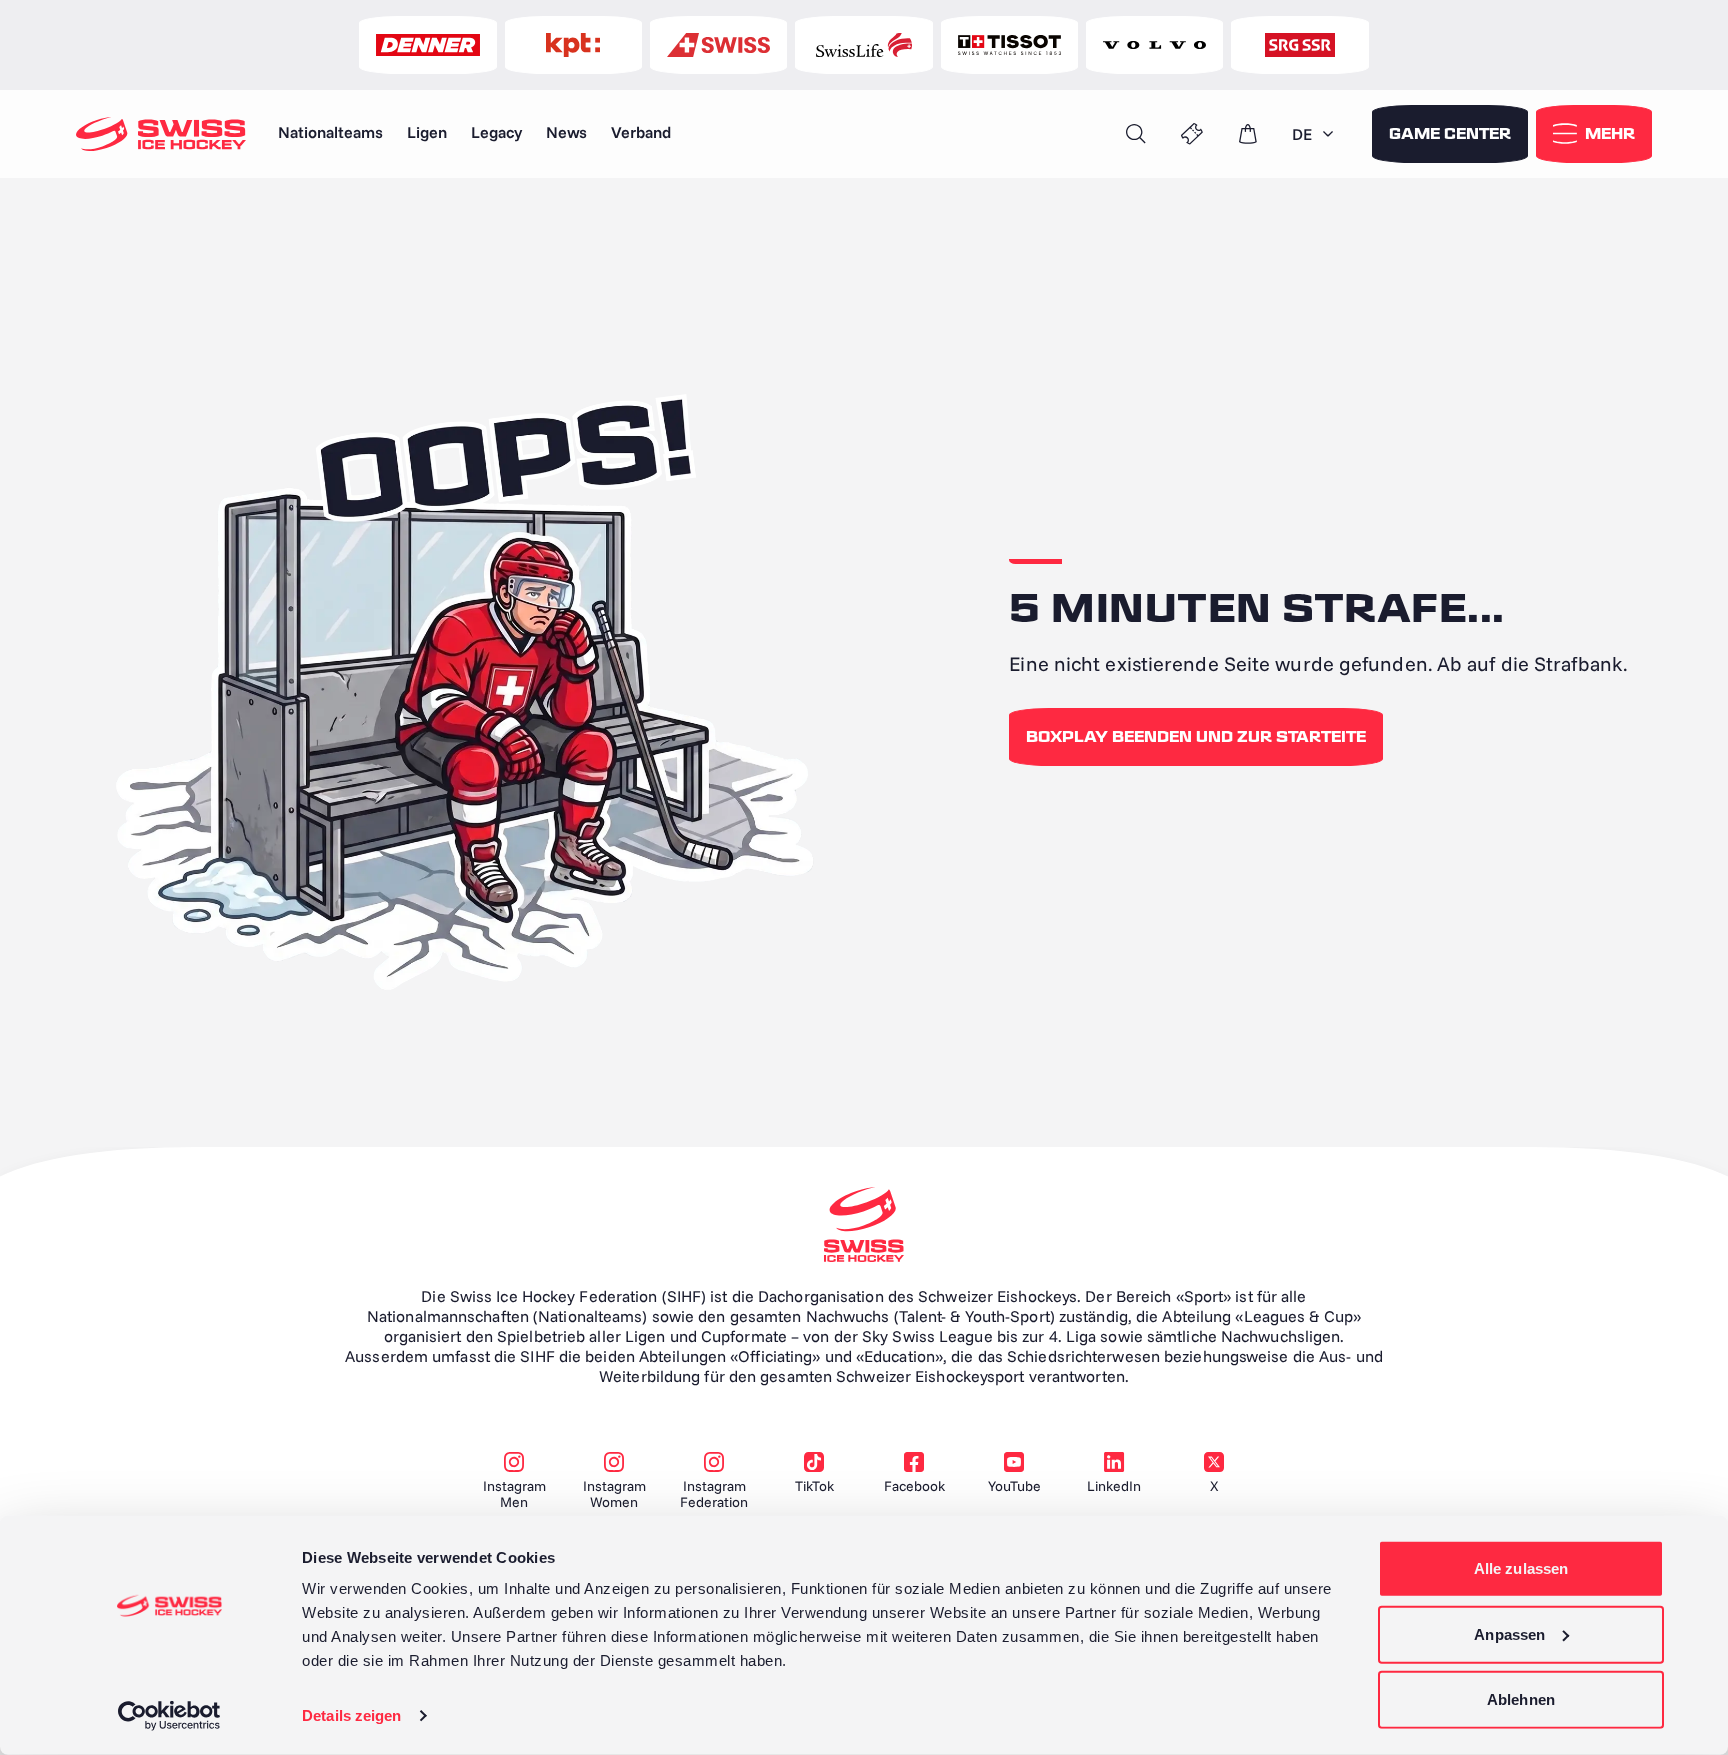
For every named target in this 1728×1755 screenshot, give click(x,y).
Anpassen (1509, 1633)
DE (1302, 134)
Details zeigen (351, 1715)
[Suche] (1136, 134)
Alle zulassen (1521, 1568)
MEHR (1610, 134)
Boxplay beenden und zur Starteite (1196, 737)
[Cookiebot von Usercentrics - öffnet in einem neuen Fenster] (169, 1716)
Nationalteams (330, 132)
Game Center (1450, 134)
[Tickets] (1192, 134)
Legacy (496, 132)
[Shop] (1248, 134)
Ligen (427, 132)
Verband (641, 132)
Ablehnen (1521, 1699)
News (566, 132)
